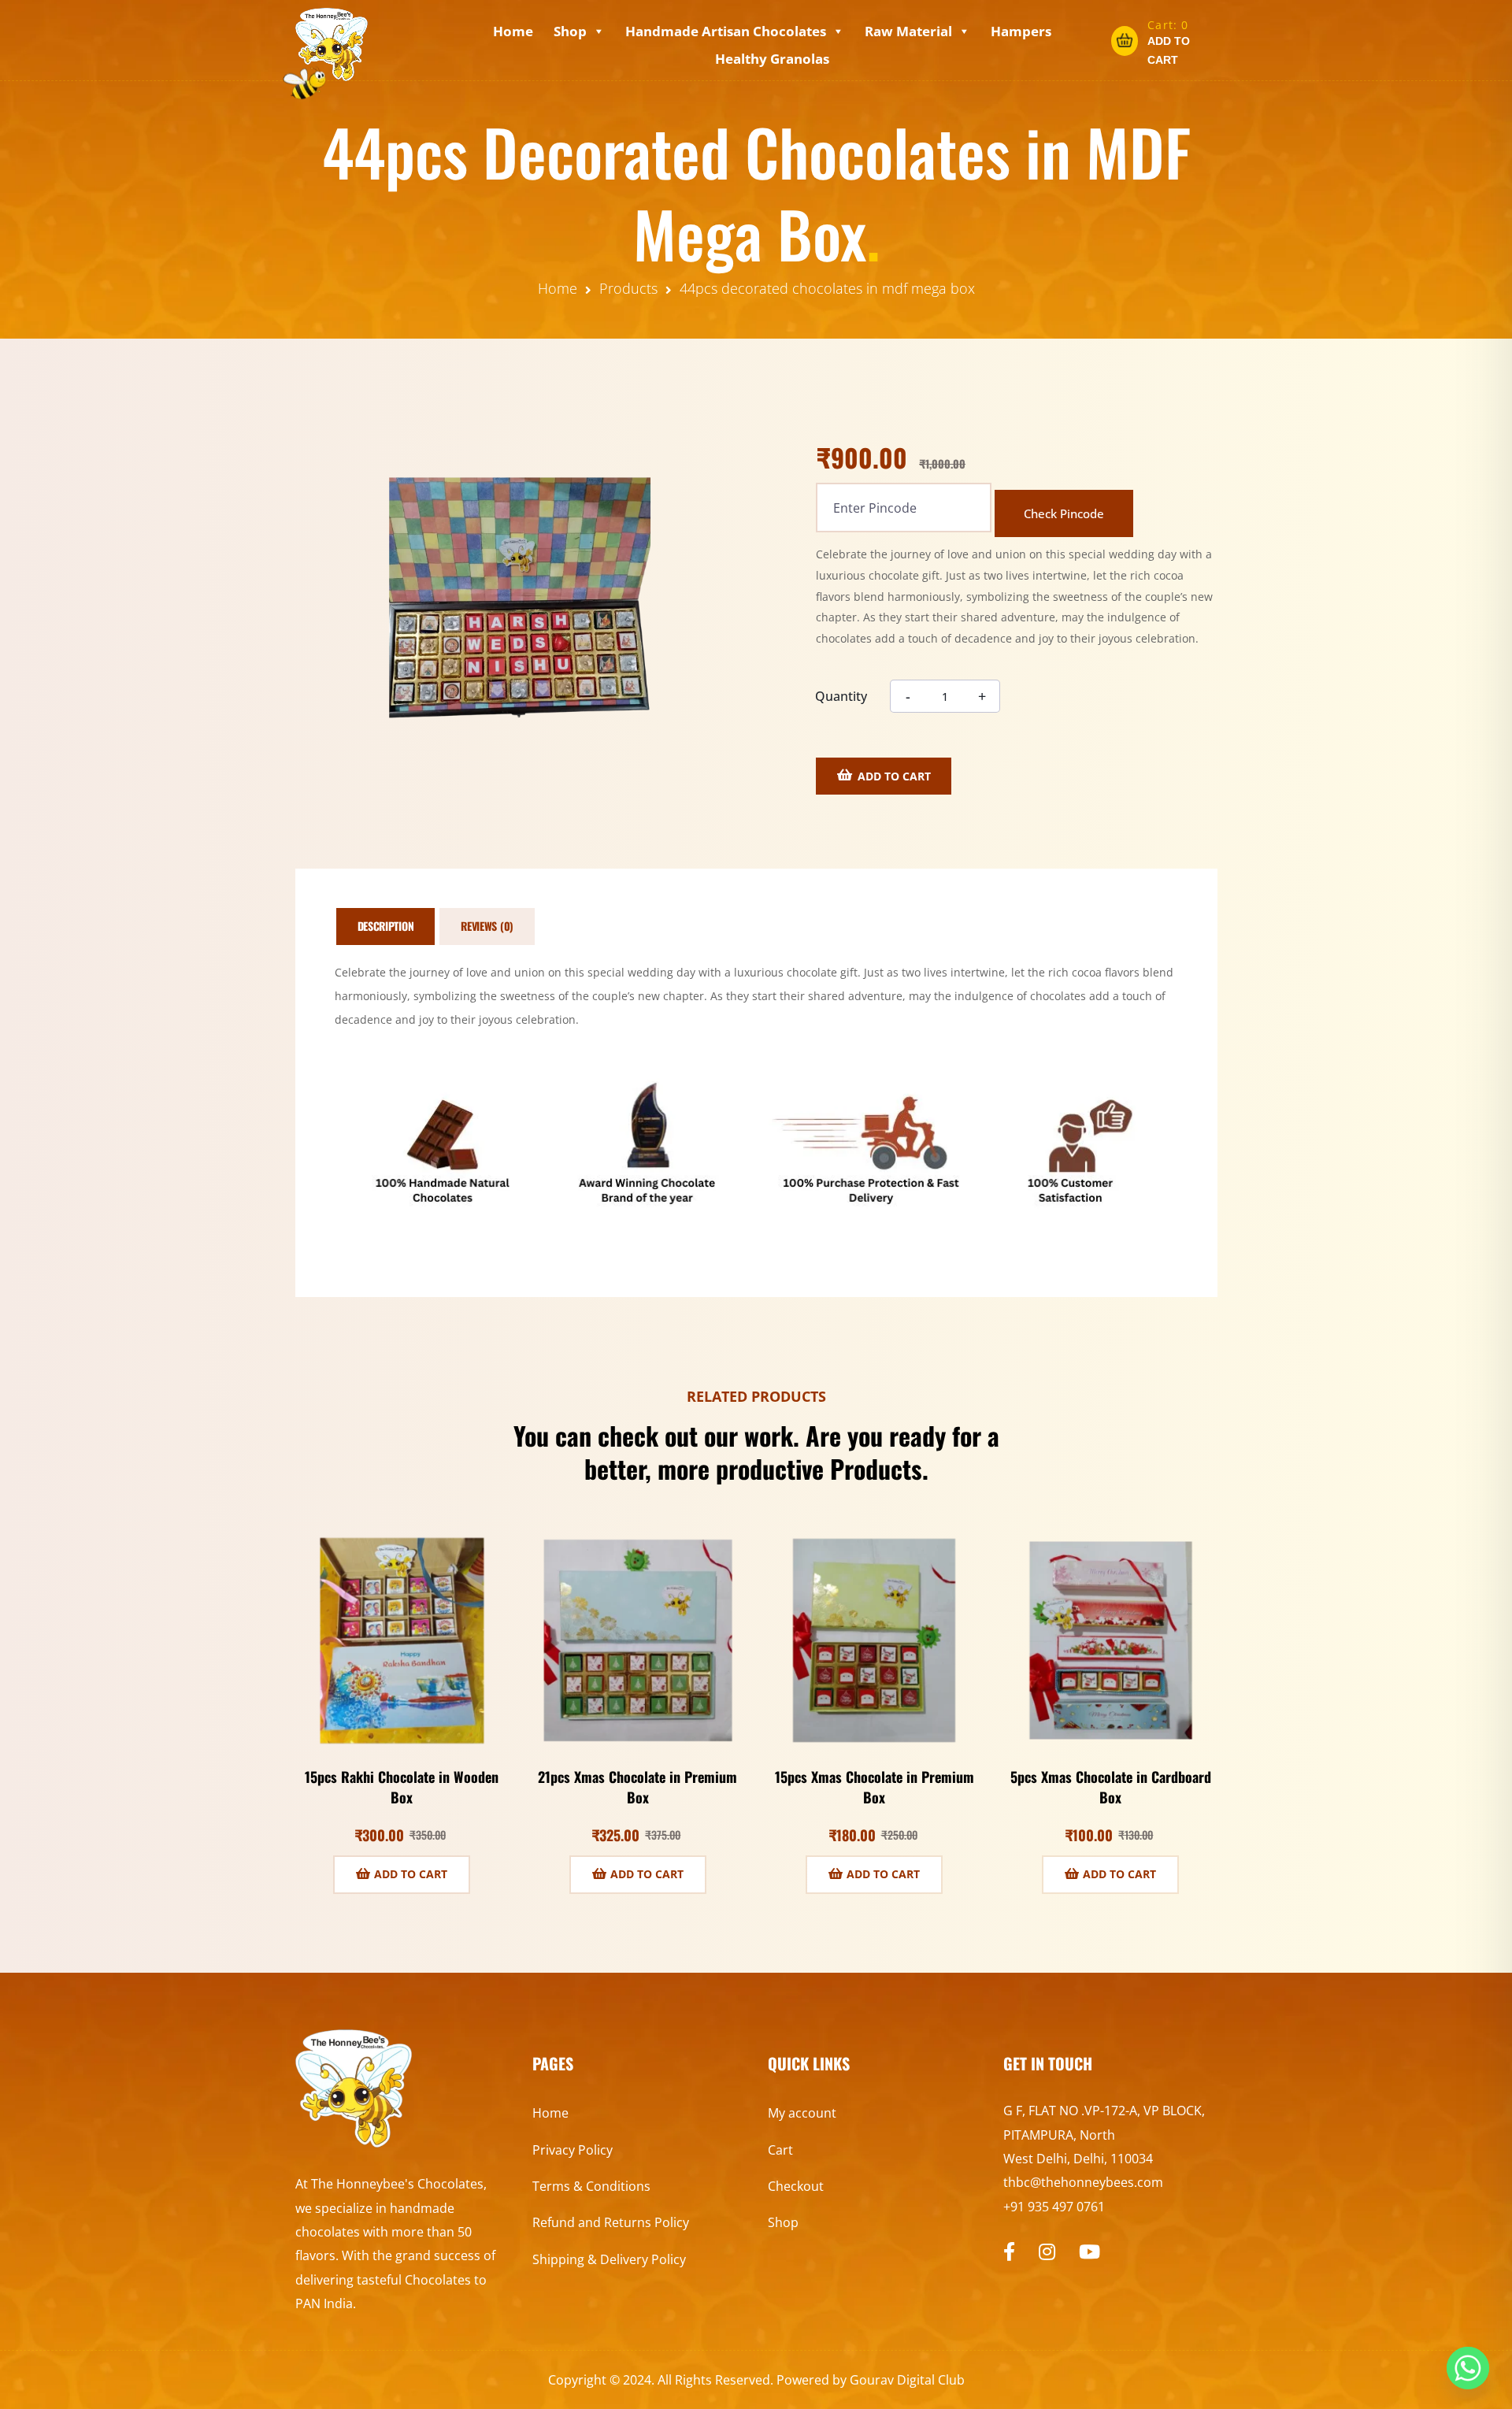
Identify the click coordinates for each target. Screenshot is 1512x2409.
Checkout (796, 2186)
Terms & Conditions (591, 2186)
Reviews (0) (487, 926)
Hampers (1021, 31)
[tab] (386, 927)
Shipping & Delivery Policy (609, 2259)
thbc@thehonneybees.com (1083, 2182)
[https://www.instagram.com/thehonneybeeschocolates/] (1047, 2251)
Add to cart (894, 776)
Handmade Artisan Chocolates (726, 31)
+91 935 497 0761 (1054, 2207)
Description (386, 926)
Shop (570, 31)
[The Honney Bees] (332, 44)
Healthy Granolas (772, 59)
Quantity (841, 696)
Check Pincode (1064, 513)
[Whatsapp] (1468, 2368)
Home (513, 31)
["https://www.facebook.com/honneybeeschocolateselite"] (1009, 2251)
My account (802, 2113)
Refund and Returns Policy (611, 2222)
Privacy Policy (573, 2150)
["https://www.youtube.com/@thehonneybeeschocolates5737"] (1090, 2251)
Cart (780, 2150)
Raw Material (908, 31)
